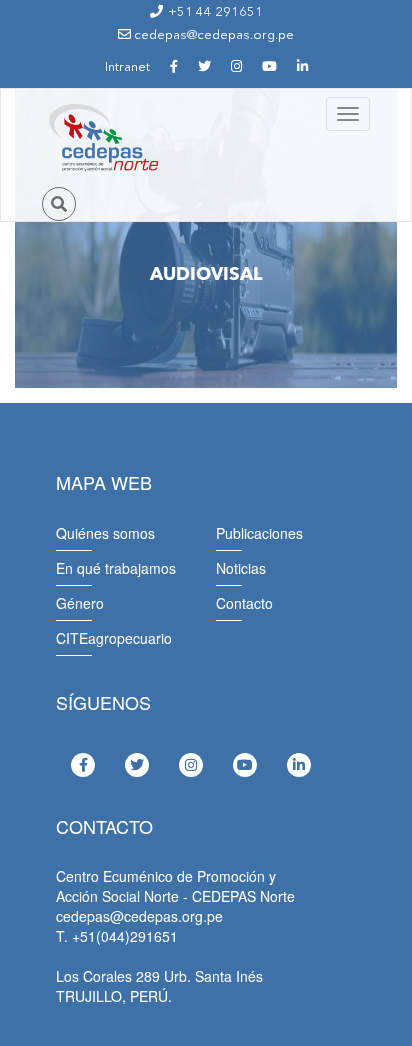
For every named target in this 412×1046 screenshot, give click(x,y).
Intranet (127, 67)
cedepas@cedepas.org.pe (212, 35)
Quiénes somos (105, 533)
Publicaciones (259, 533)
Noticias (241, 568)
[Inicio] (102, 138)
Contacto (244, 603)
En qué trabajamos (116, 568)
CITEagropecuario (114, 638)
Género (80, 603)
